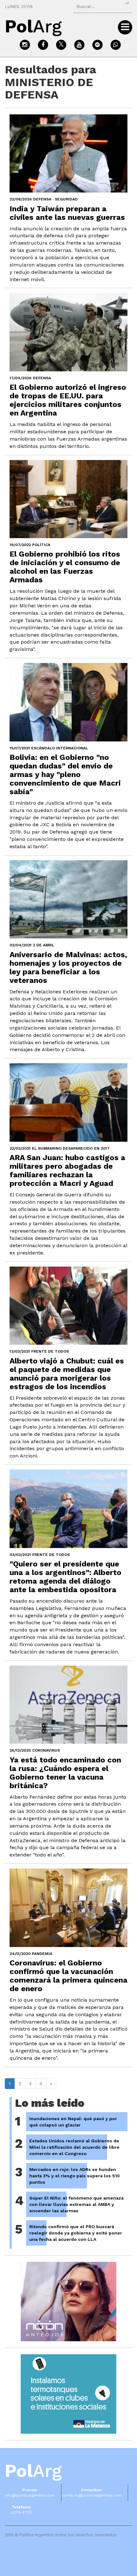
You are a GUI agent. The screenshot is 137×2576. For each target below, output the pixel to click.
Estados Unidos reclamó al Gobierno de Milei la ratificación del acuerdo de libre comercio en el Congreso (74, 2147)
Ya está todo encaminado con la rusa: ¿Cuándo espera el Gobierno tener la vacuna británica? (65, 1773)
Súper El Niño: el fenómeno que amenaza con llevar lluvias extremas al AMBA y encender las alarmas (76, 2204)
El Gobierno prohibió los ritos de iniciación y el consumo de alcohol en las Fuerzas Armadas (65, 567)
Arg (33, 2471)
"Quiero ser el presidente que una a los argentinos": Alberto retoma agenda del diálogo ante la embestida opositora (65, 1577)
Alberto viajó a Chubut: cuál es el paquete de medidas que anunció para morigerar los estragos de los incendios (67, 1374)
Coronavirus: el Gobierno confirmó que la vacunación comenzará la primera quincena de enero (68, 1976)
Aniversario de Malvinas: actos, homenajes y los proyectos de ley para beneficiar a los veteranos (68, 967)
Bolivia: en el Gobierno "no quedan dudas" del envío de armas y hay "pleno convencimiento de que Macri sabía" (65, 774)
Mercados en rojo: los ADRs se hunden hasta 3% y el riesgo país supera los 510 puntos (75, 2176)
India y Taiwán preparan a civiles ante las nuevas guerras (67, 213)
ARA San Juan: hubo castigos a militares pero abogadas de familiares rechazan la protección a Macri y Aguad (67, 1170)
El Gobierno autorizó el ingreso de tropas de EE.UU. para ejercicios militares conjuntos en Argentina (68, 400)
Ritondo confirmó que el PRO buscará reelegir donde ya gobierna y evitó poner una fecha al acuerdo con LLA (76, 2233)
